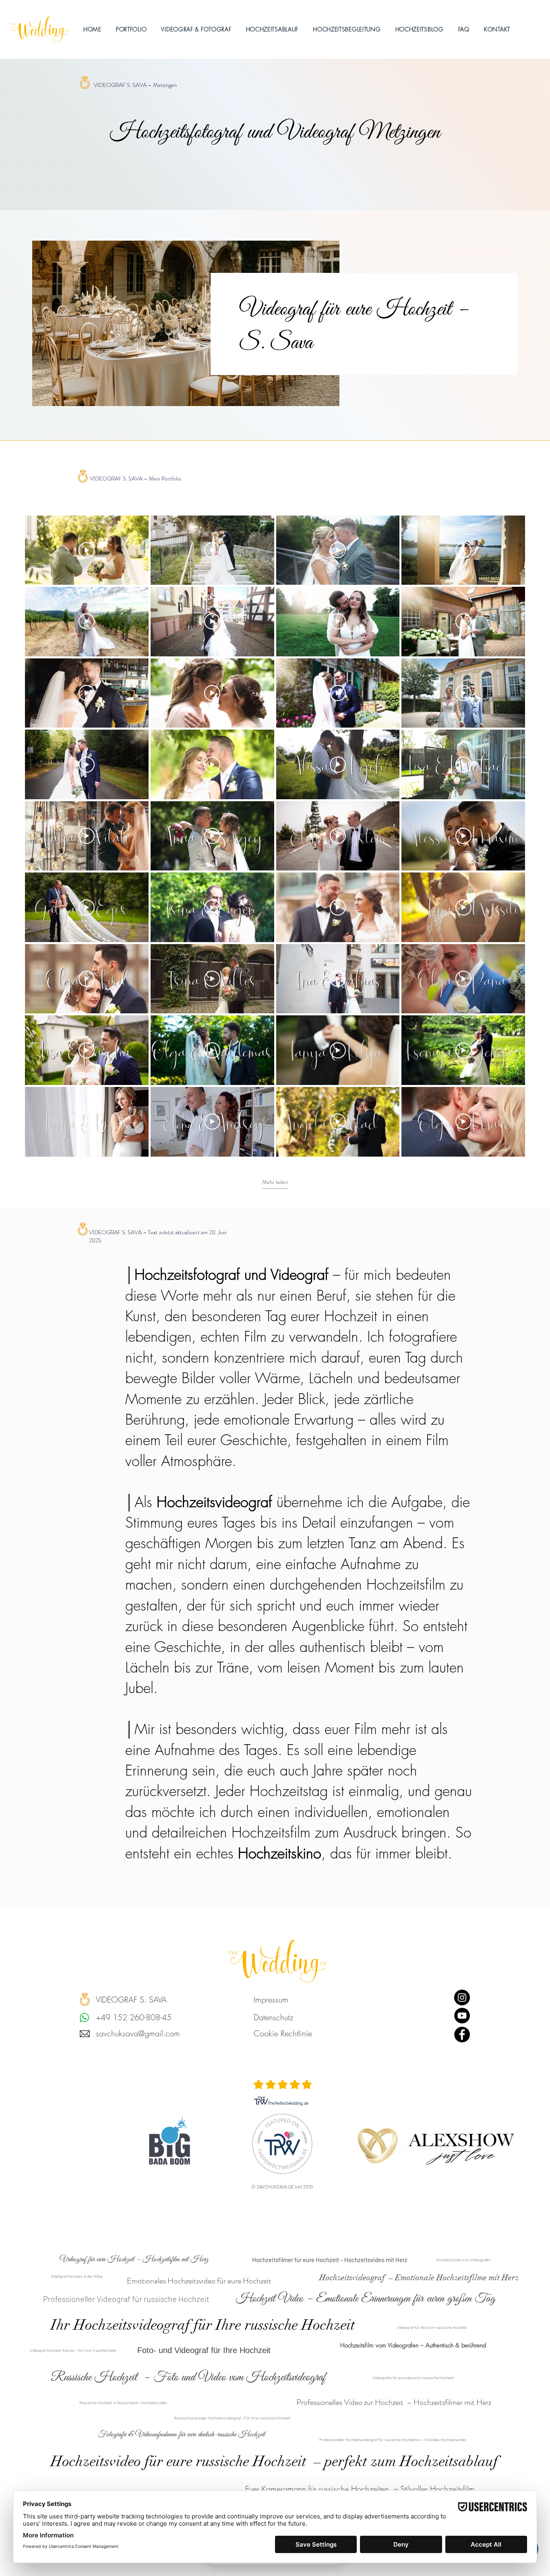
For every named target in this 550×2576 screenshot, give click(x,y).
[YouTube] (462, 2016)
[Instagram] (462, 1997)
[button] (196, 29)
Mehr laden (275, 1182)
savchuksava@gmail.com (138, 2033)
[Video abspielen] (87, 550)
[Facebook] (462, 2035)
